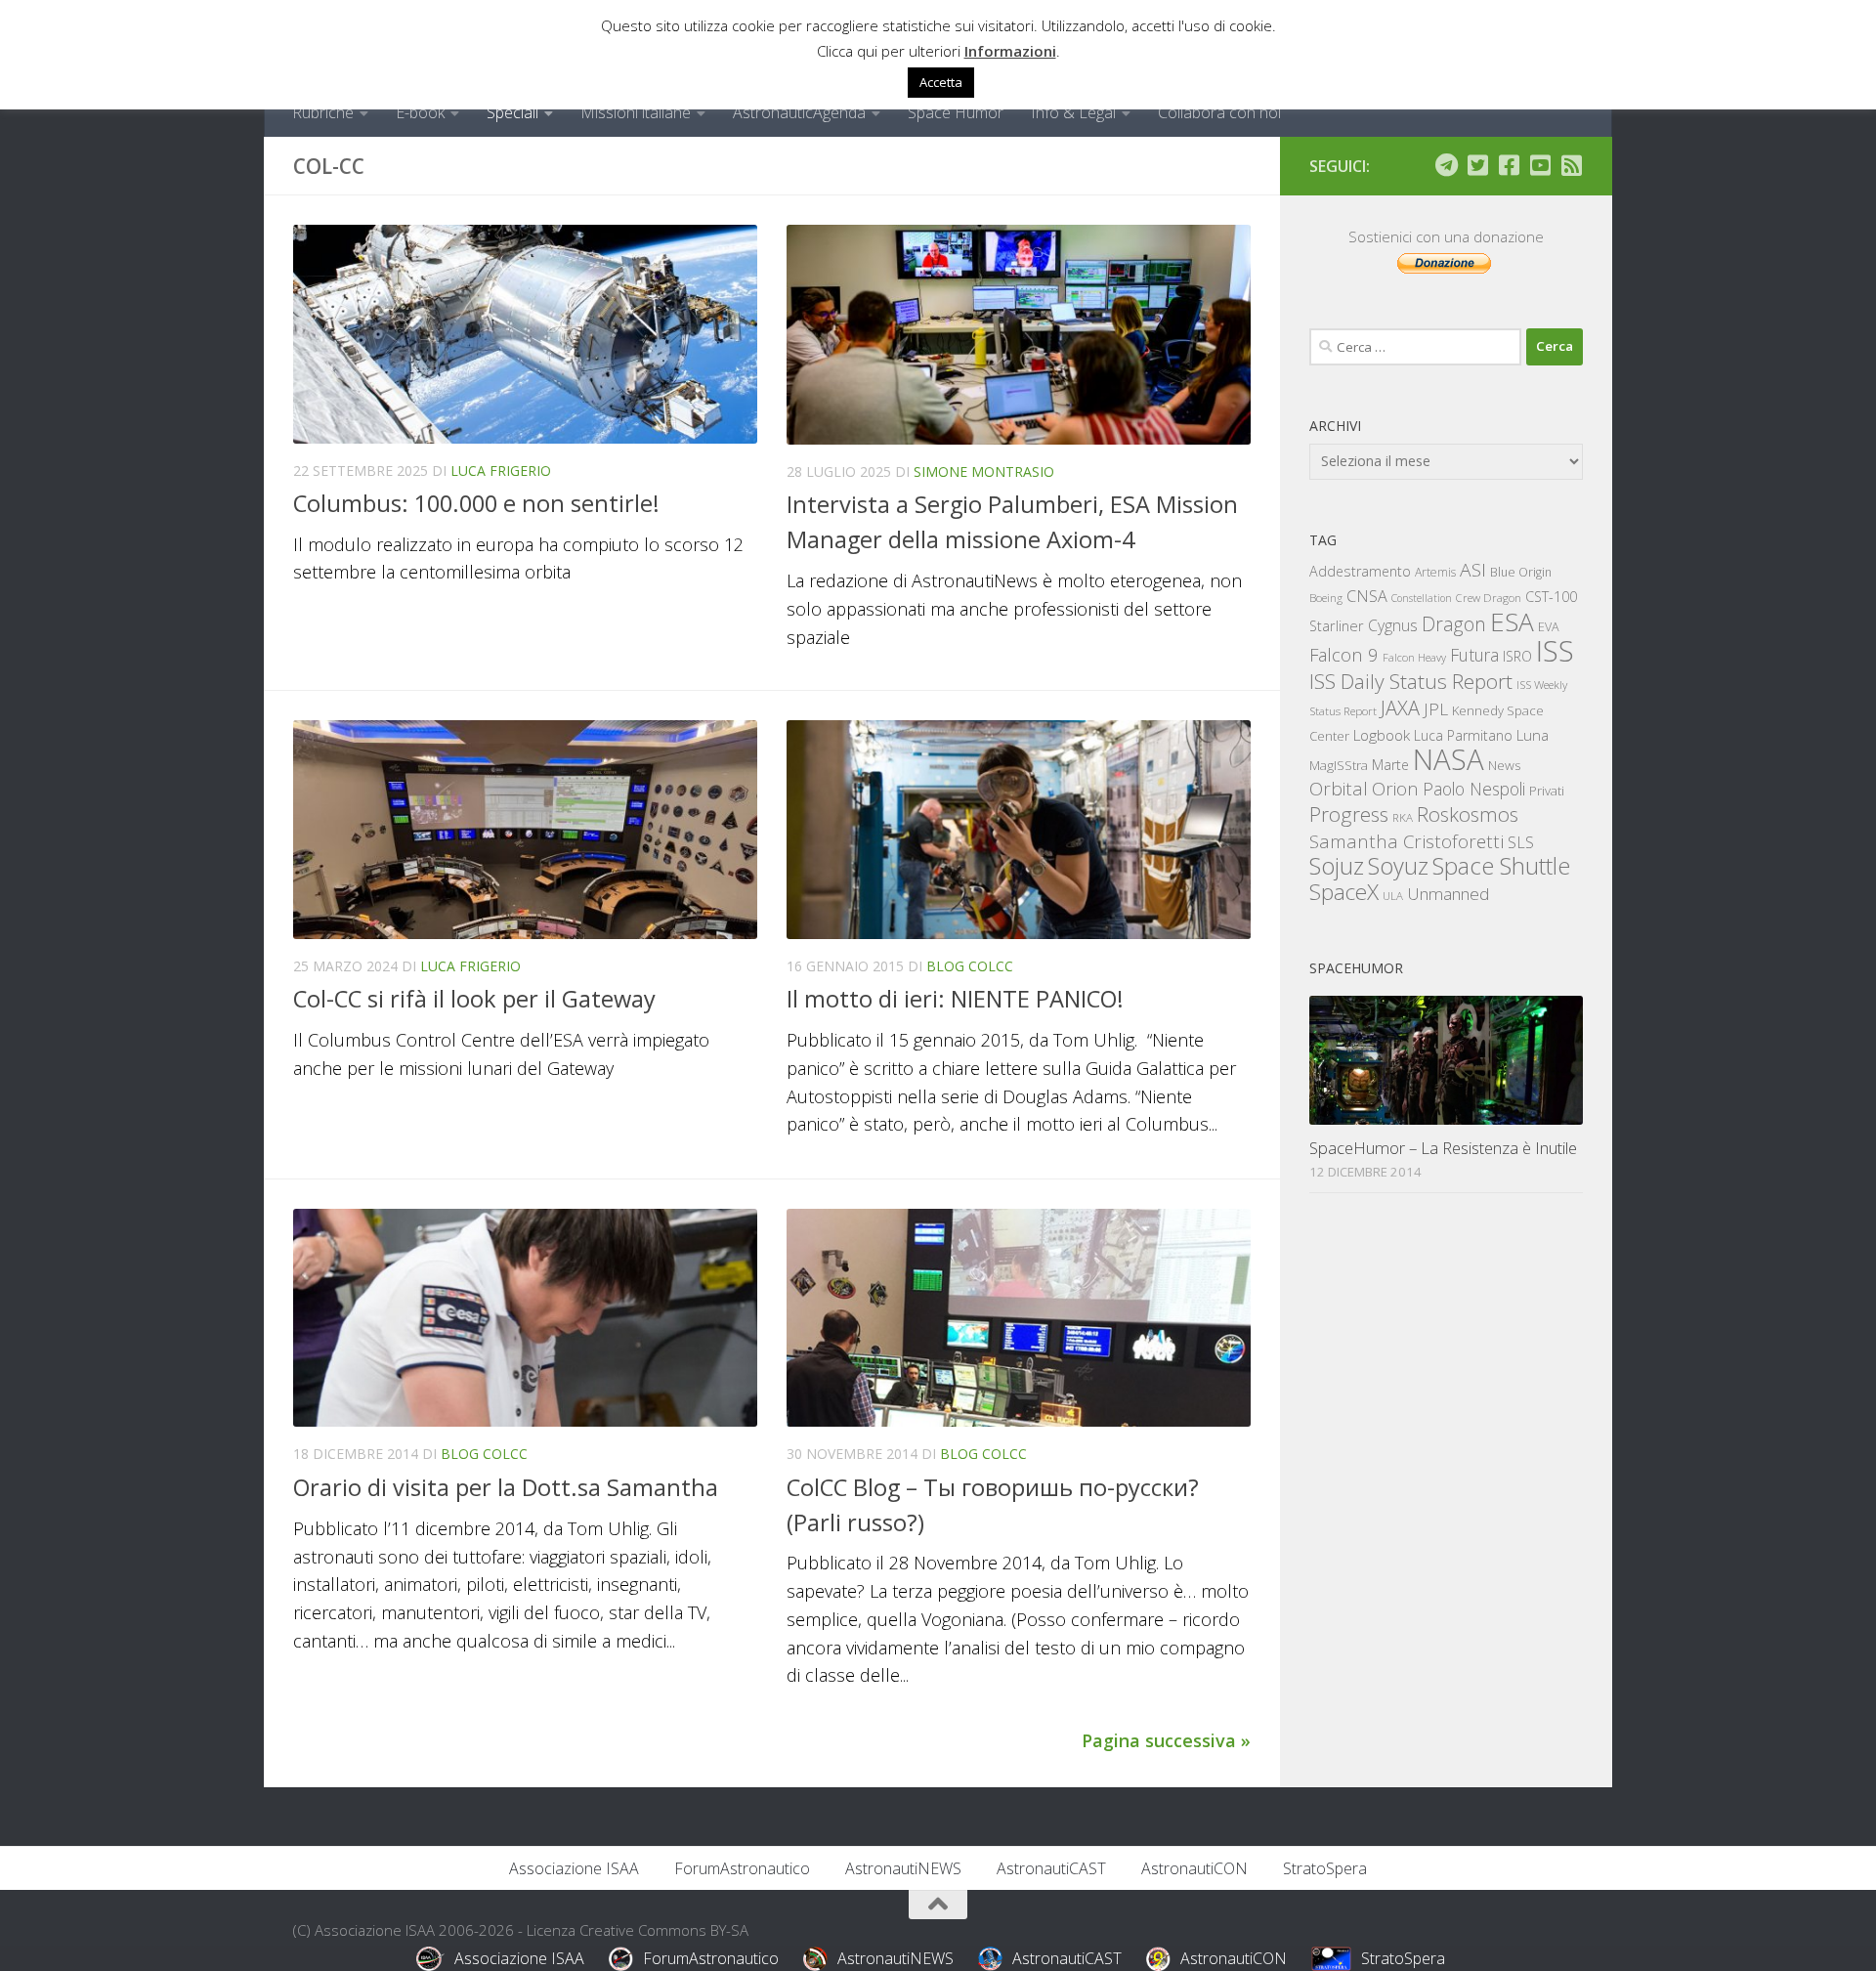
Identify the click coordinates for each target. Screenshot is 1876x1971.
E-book (420, 112)
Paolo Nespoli (1474, 789)
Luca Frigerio (501, 471)
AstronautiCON (1194, 1868)
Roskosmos (1468, 814)
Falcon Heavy (1414, 657)
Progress (1349, 814)
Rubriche (323, 112)
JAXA (1400, 708)
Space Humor (956, 112)
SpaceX (1344, 892)
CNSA (1367, 596)
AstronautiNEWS (903, 1868)
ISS (1555, 650)
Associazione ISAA (574, 1868)
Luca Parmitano (1463, 735)
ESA (1512, 621)
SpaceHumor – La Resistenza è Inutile (1443, 1148)
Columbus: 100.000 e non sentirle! (476, 503)
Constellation (1422, 598)
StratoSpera (1325, 1868)
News (1505, 765)
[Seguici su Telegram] (1446, 165)
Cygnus (1393, 625)
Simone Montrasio (984, 471)
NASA (1449, 759)
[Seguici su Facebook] (1509, 165)
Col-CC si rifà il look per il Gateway (474, 999)
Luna (1533, 735)
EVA (1549, 627)
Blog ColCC (970, 966)
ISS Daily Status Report (1411, 681)
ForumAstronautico (742, 1868)
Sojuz (1337, 865)
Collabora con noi (1219, 112)
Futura (1474, 655)
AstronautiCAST (1051, 1868)
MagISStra (1339, 765)
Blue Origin (1521, 572)
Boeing (1326, 598)
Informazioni (1010, 51)
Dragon (1454, 624)
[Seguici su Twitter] (1477, 165)
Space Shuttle (1501, 865)
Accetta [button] (941, 82)
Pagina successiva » (1166, 1740)
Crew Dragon (1489, 598)
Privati (1547, 791)
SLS (1521, 842)
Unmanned (1448, 894)
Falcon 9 (1344, 654)
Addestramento (1360, 571)
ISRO (1517, 656)
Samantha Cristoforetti (1407, 841)
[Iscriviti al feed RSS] (1571, 165)
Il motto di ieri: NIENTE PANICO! (955, 999)
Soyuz (1398, 866)
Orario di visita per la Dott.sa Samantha (506, 1487)
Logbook (1382, 735)
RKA (1403, 817)
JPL (1436, 709)
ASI (1473, 570)
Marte (1390, 765)
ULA (1393, 896)
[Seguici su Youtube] (1540, 165)
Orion (1395, 789)
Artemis (1435, 572)
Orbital (1339, 789)
